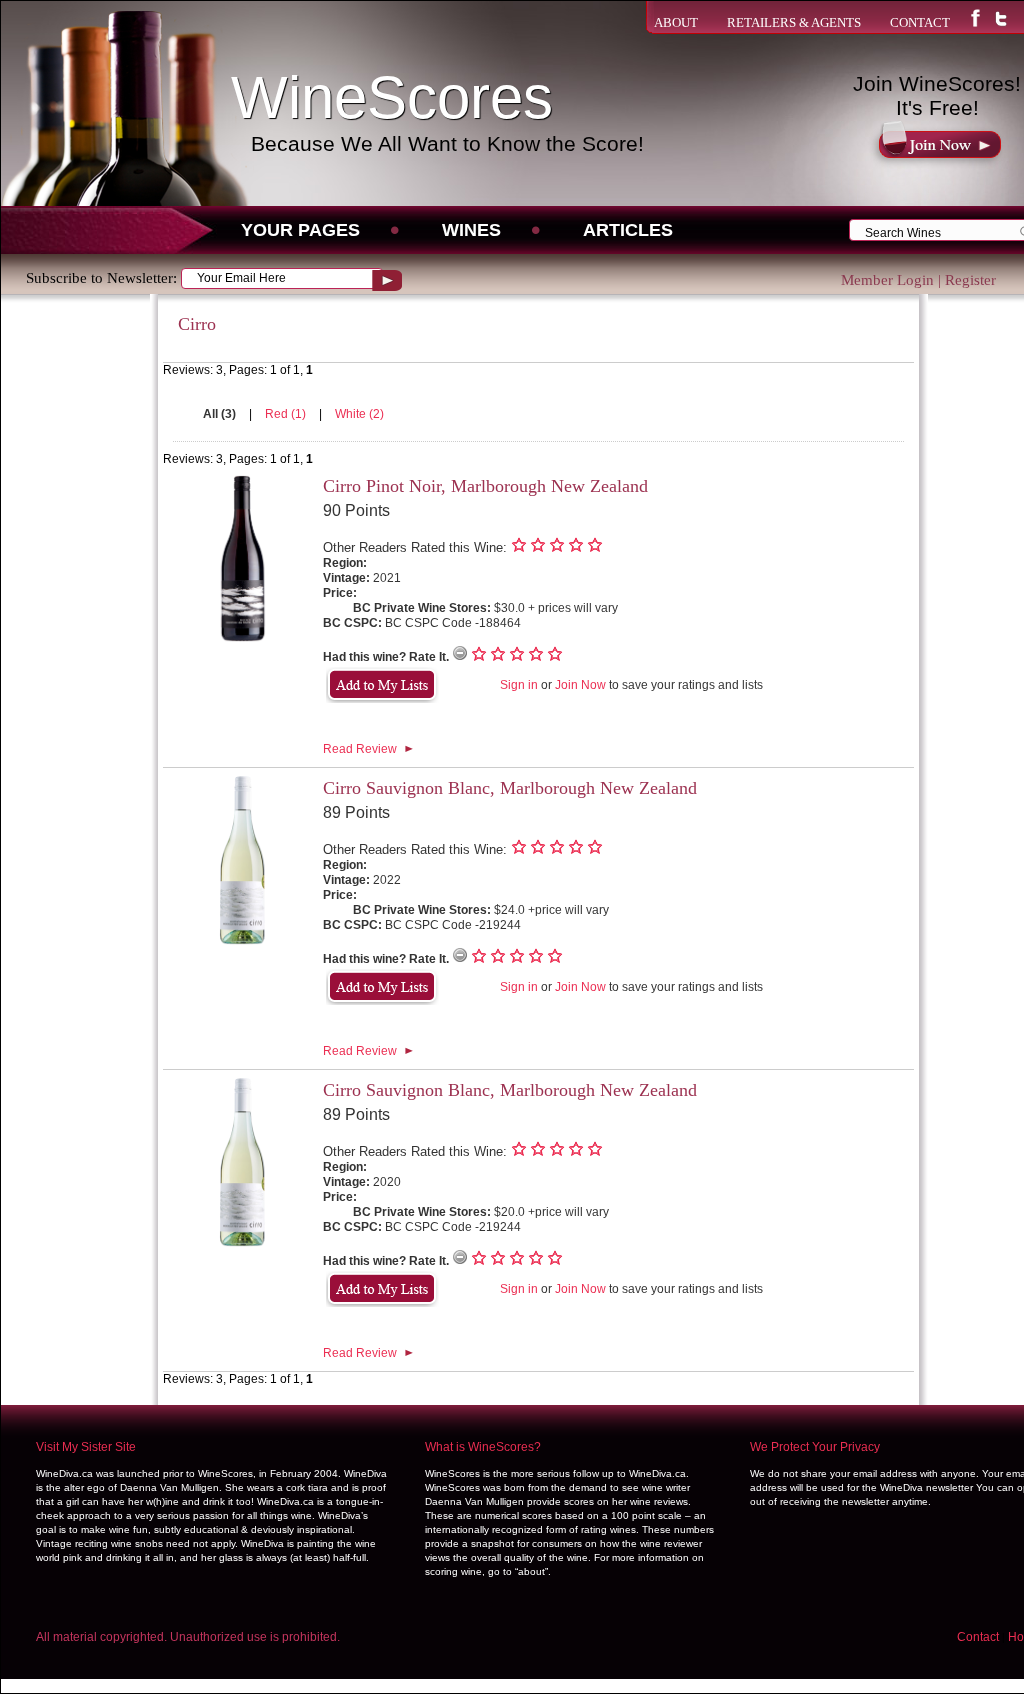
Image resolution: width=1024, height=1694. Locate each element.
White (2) (359, 414)
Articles (628, 230)
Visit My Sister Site (86, 1447)
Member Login (887, 280)
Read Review (360, 749)
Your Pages (300, 230)
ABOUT (676, 22)
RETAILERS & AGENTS (794, 22)
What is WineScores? (483, 1447)
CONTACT (920, 22)
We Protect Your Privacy (815, 1447)
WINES (471, 230)
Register (970, 280)
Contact (978, 1637)
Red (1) (287, 414)
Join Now (580, 685)
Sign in (519, 685)
